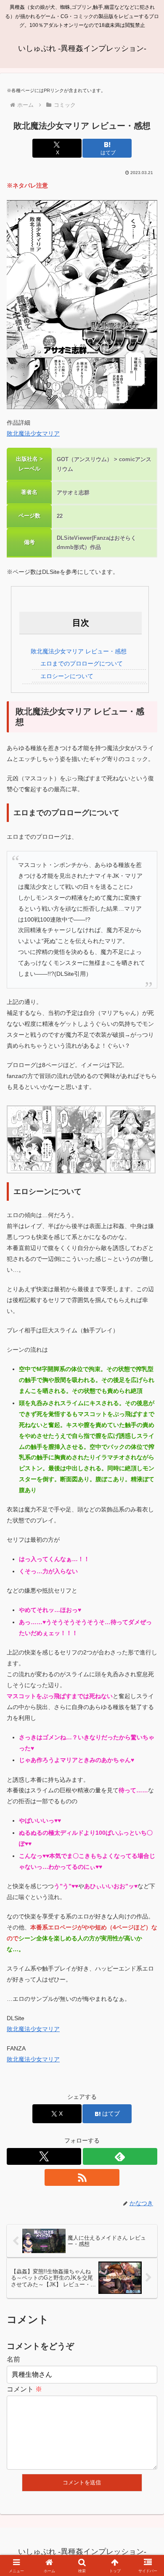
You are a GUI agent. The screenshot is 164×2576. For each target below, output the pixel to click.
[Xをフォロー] (44, 2156)
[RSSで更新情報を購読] (82, 2177)
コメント (24, 2389)
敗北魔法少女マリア (33, 433)
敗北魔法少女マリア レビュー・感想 (79, 651)
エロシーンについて (67, 676)
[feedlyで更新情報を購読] (120, 2156)
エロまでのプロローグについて (82, 663)
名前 (13, 2359)
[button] (147, 1613)
